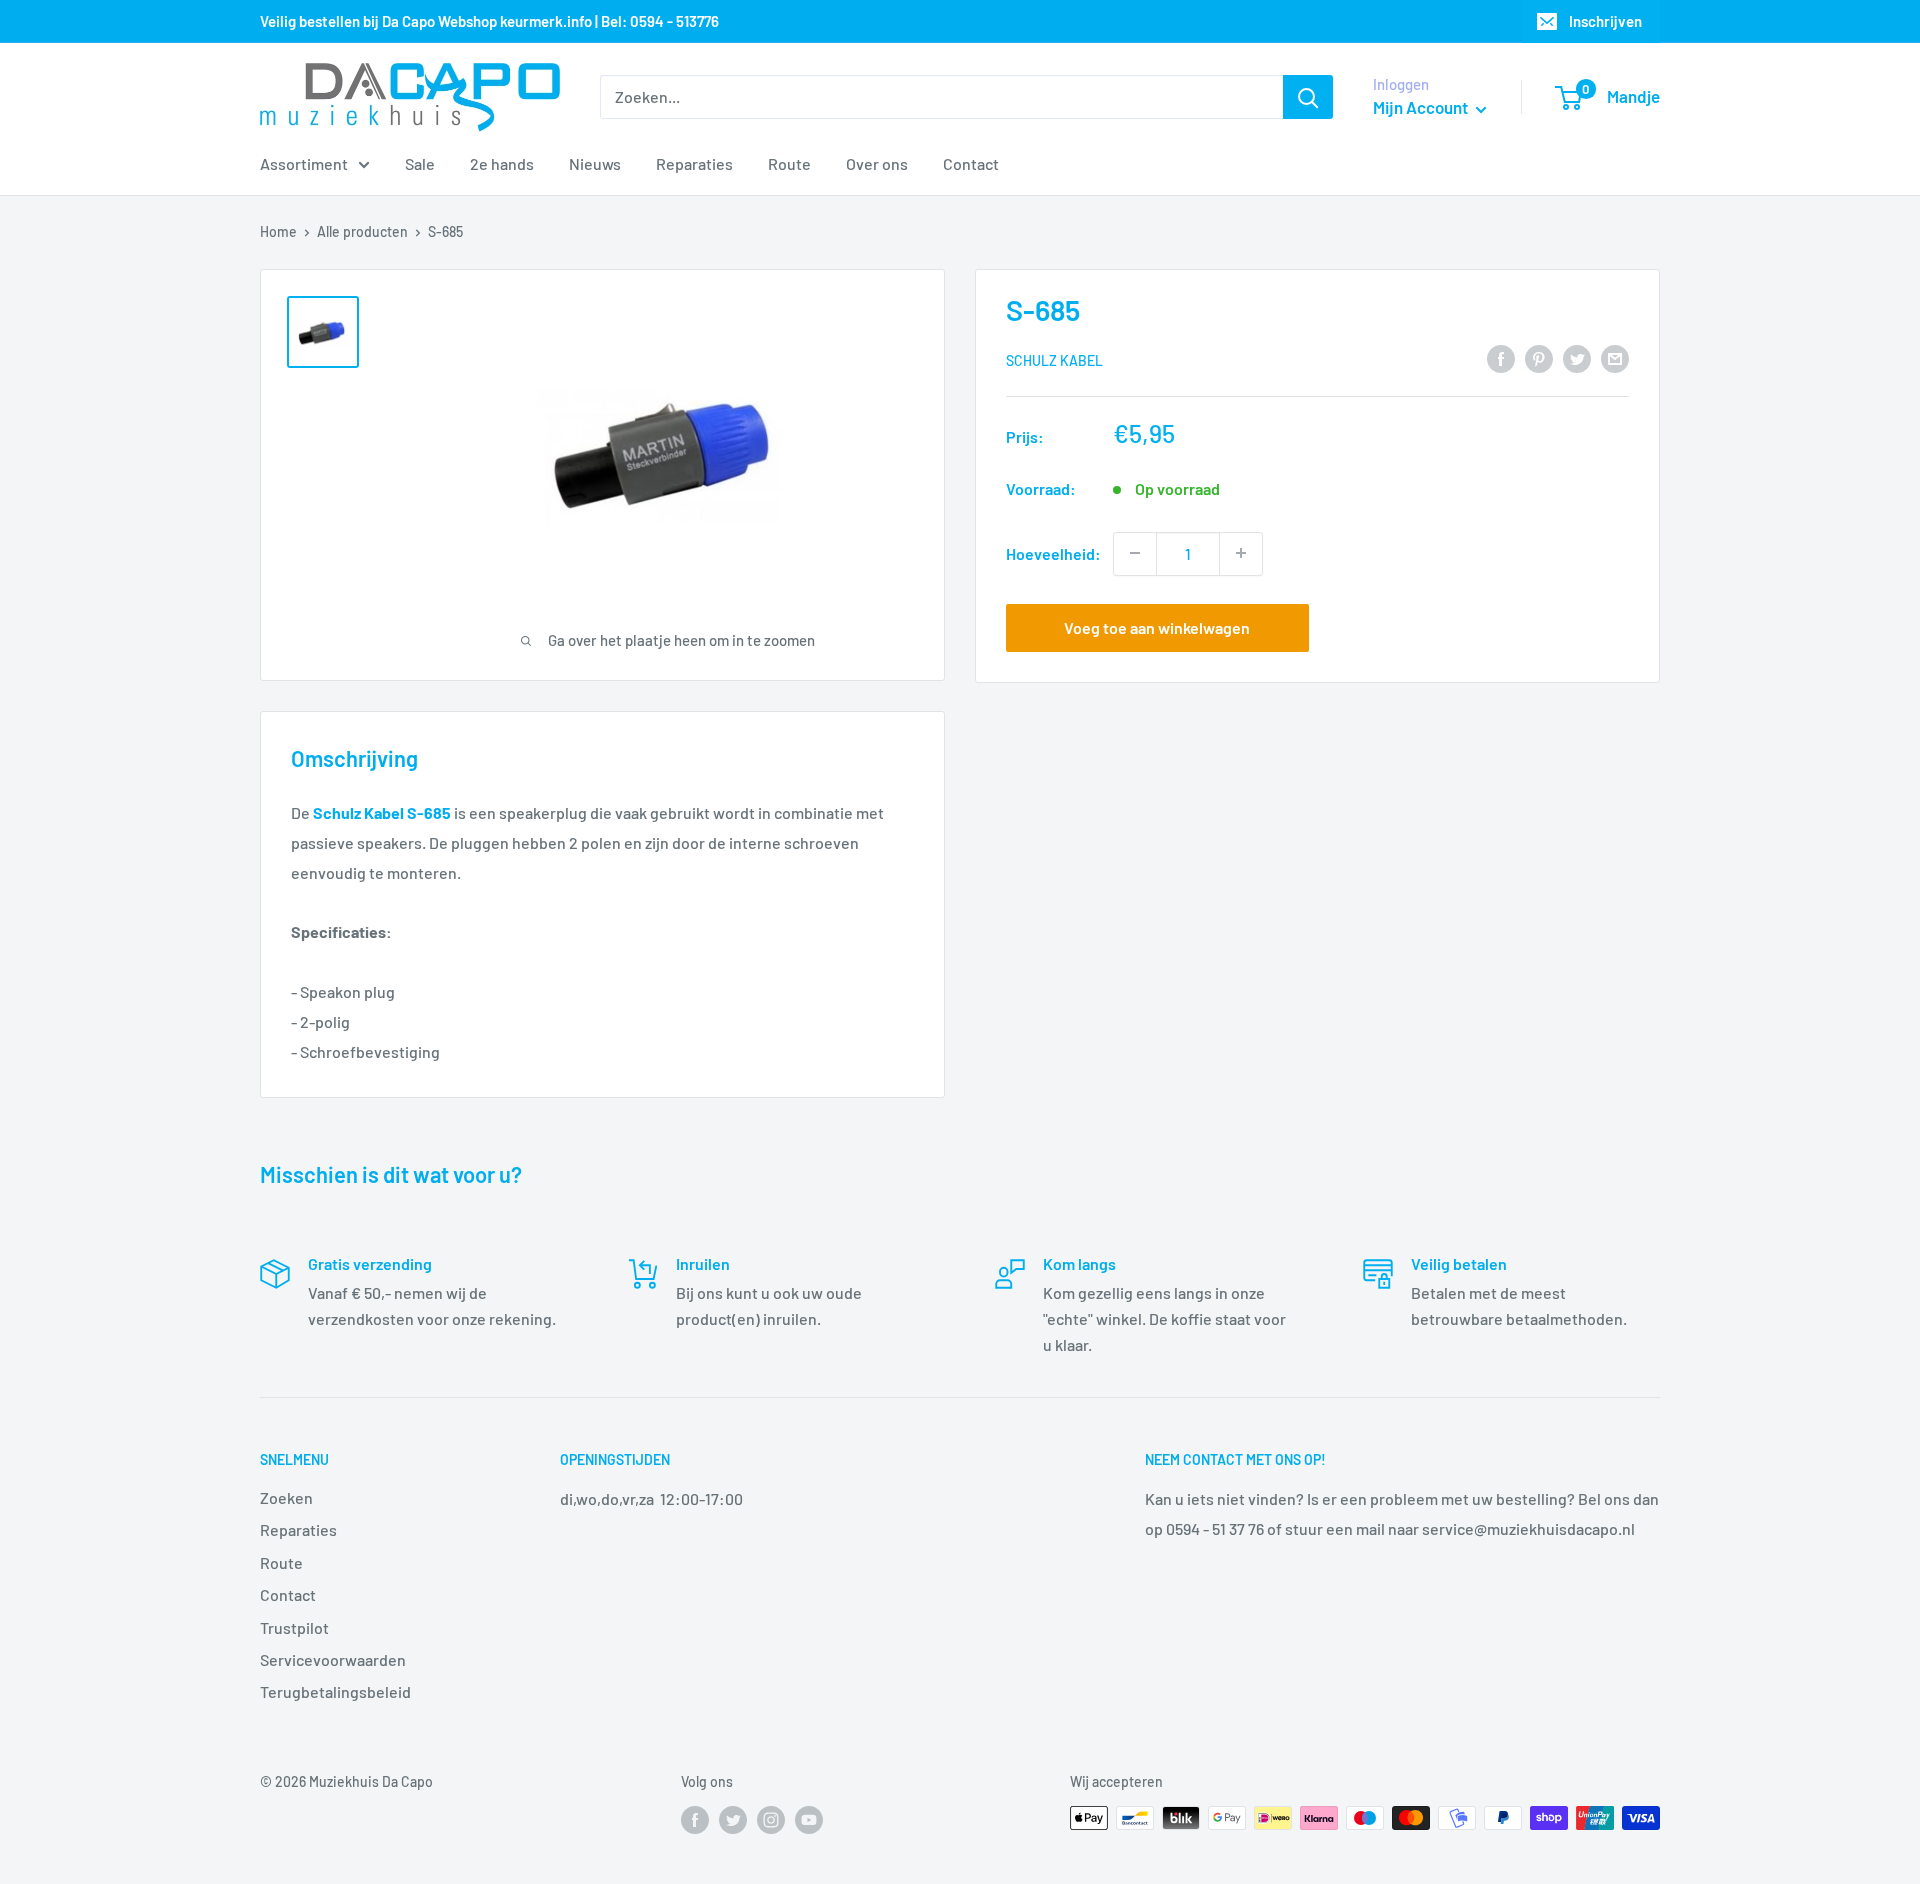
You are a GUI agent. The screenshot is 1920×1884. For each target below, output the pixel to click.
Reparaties (694, 163)
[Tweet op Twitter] (1577, 357)
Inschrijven (1605, 21)
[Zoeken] (1308, 97)
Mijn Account (1422, 107)
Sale (420, 163)
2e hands (502, 163)
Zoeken (286, 1497)
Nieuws (595, 163)
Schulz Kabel (1054, 359)
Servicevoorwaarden (333, 1659)
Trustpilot (294, 1627)
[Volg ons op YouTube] (809, 1820)
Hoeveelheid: (1053, 552)
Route (789, 163)
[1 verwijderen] (1135, 553)
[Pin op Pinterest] (1539, 357)
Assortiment (304, 163)
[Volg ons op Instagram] (771, 1820)
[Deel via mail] (1615, 357)
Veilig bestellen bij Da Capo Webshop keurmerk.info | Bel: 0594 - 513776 (489, 21)
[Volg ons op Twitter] (733, 1820)
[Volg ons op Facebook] (695, 1820)
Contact (971, 163)
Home (278, 231)
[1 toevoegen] (1241, 553)
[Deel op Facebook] (1501, 357)
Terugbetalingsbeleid (335, 1691)
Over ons (877, 163)
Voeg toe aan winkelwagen (1157, 626)
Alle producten (362, 231)
